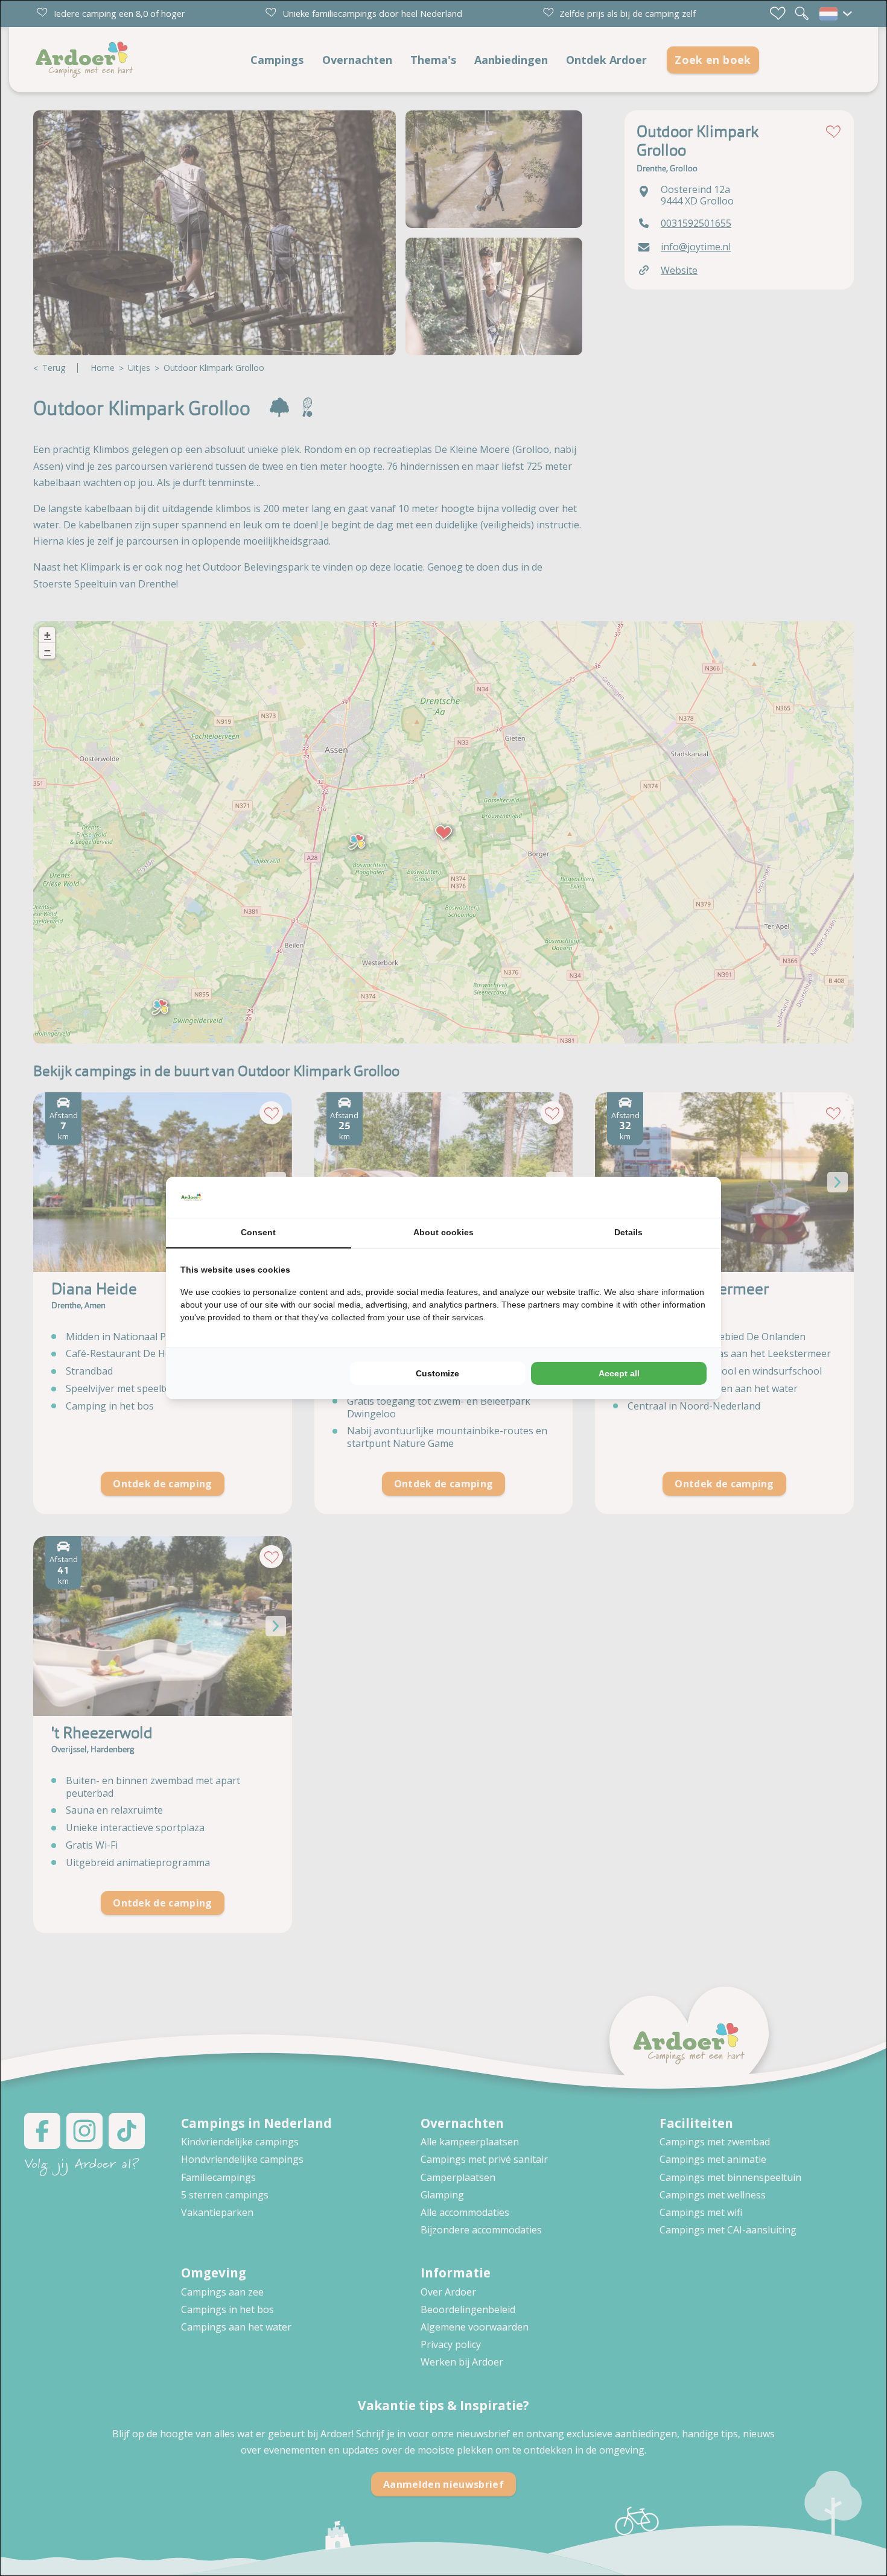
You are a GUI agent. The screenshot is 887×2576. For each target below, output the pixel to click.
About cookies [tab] (443, 1232)
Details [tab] (628, 1232)
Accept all (619, 1373)
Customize (437, 1373)
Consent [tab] (258, 1232)
